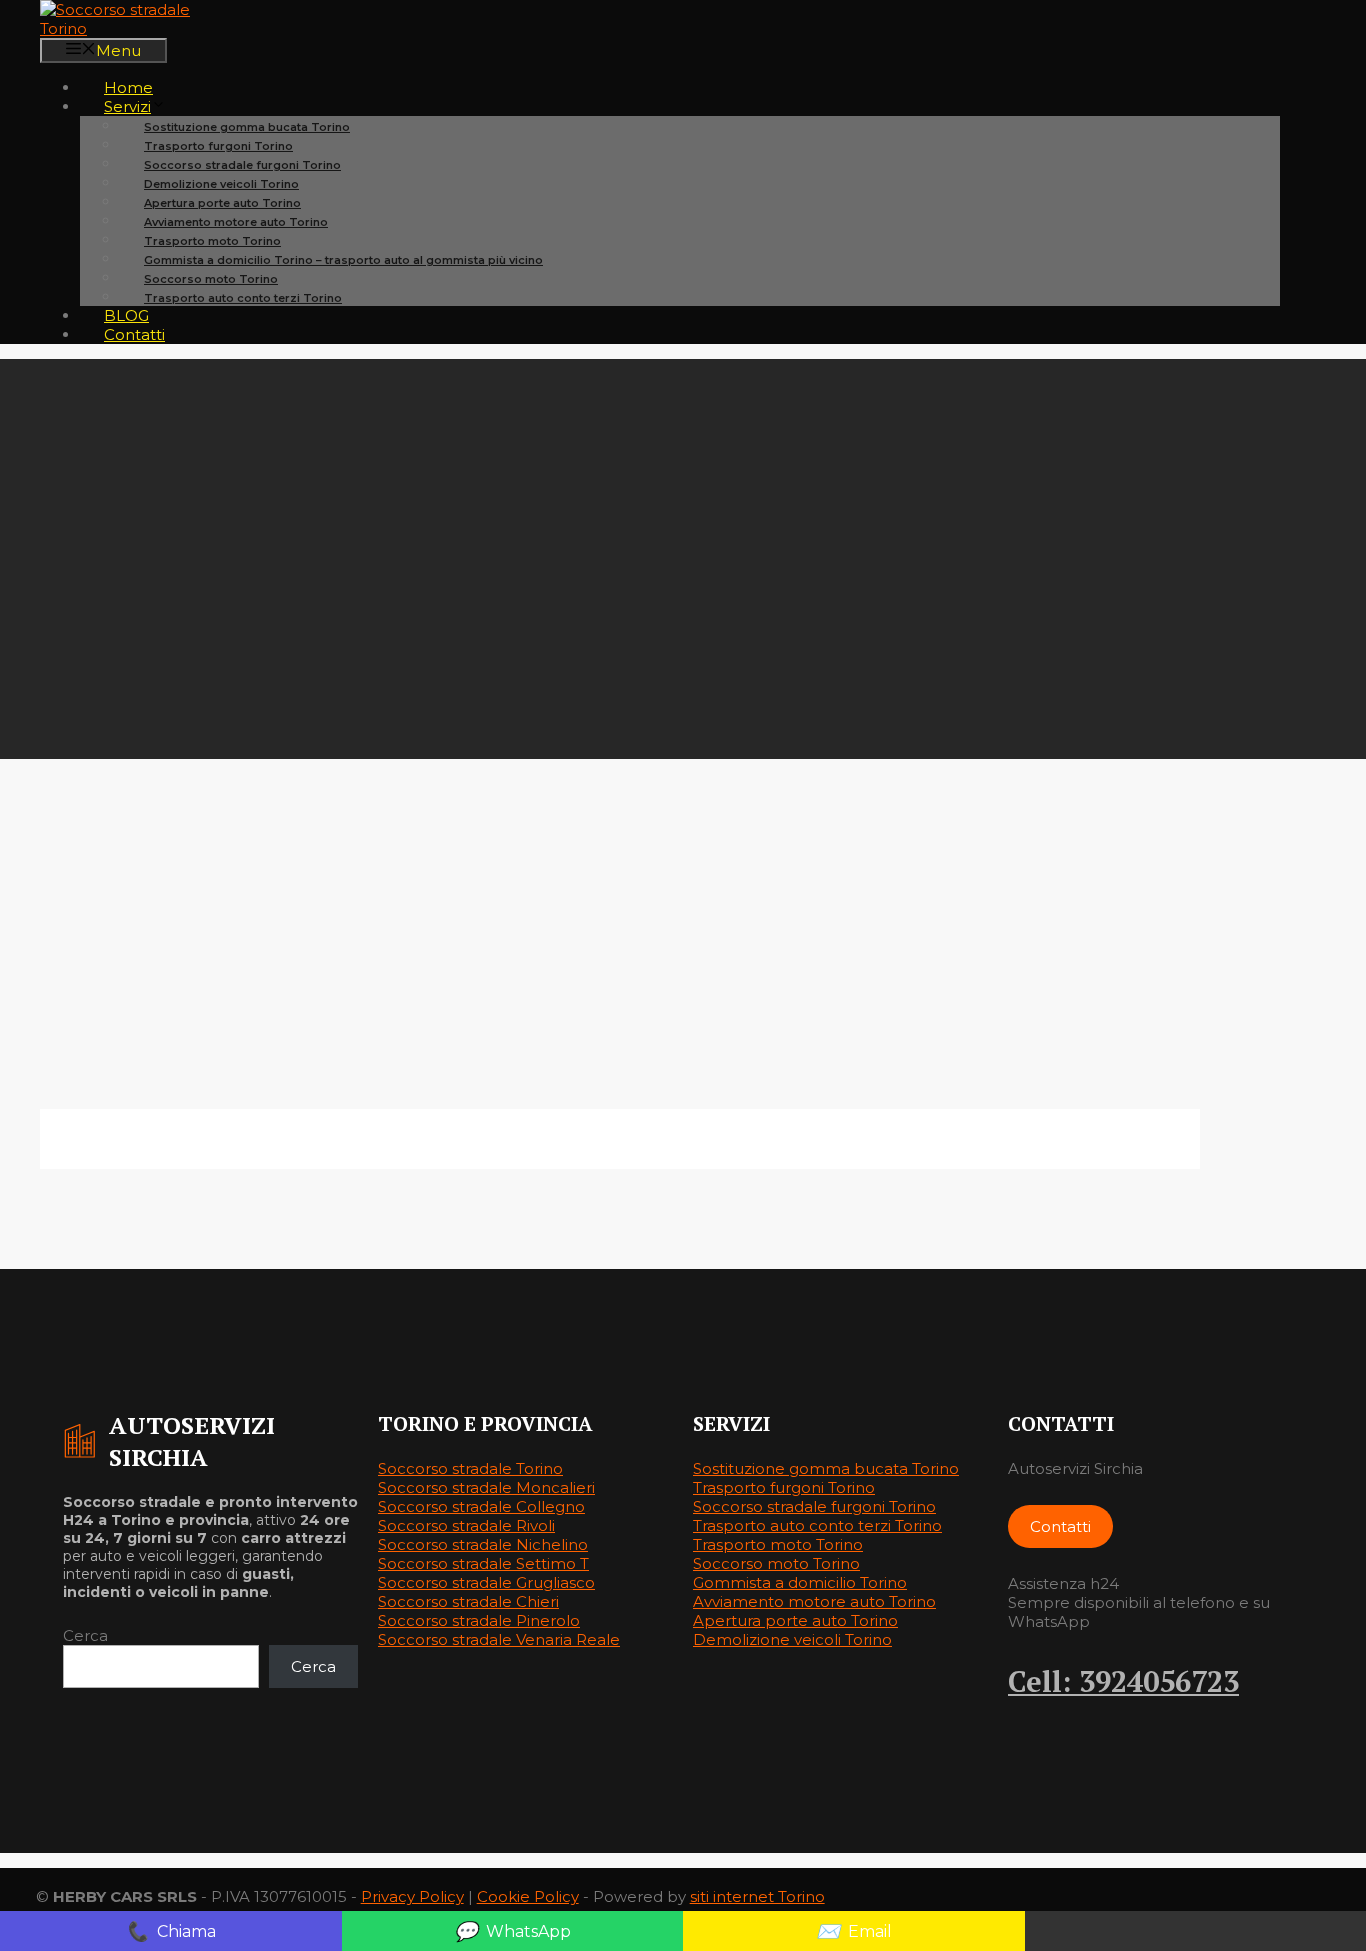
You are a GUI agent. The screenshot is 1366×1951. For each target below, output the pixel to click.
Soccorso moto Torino (776, 1563)
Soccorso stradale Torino (470, 1468)
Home (128, 87)
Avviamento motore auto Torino (814, 1601)
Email (854, 1931)
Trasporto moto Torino (778, 1544)
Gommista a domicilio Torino (800, 1582)
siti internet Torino (757, 1896)
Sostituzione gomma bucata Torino (826, 1468)
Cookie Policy (528, 1896)
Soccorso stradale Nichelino (483, 1544)
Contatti (134, 334)
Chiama (170, 1931)
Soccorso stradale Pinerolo (479, 1620)
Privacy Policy (412, 1896)
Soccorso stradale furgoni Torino (814, 1506)
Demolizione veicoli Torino (792, 1639)
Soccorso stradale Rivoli (466, 1525)
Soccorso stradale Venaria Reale (499, 1639)
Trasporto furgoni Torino (784, 1487)
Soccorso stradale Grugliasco (486, 1582)
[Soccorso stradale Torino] (140, 28)
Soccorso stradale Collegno (481, 1506)
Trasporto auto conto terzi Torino (243, 298)
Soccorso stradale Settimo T (483, 1563)
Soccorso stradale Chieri (468, 1601)
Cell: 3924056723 (1123, 1681)
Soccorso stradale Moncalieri (486, 1487)
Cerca (85, 1635)
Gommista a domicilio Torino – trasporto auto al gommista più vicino (343, 260)
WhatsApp (512, 1931)
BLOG (126, 315)
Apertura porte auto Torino (795, 1620)
